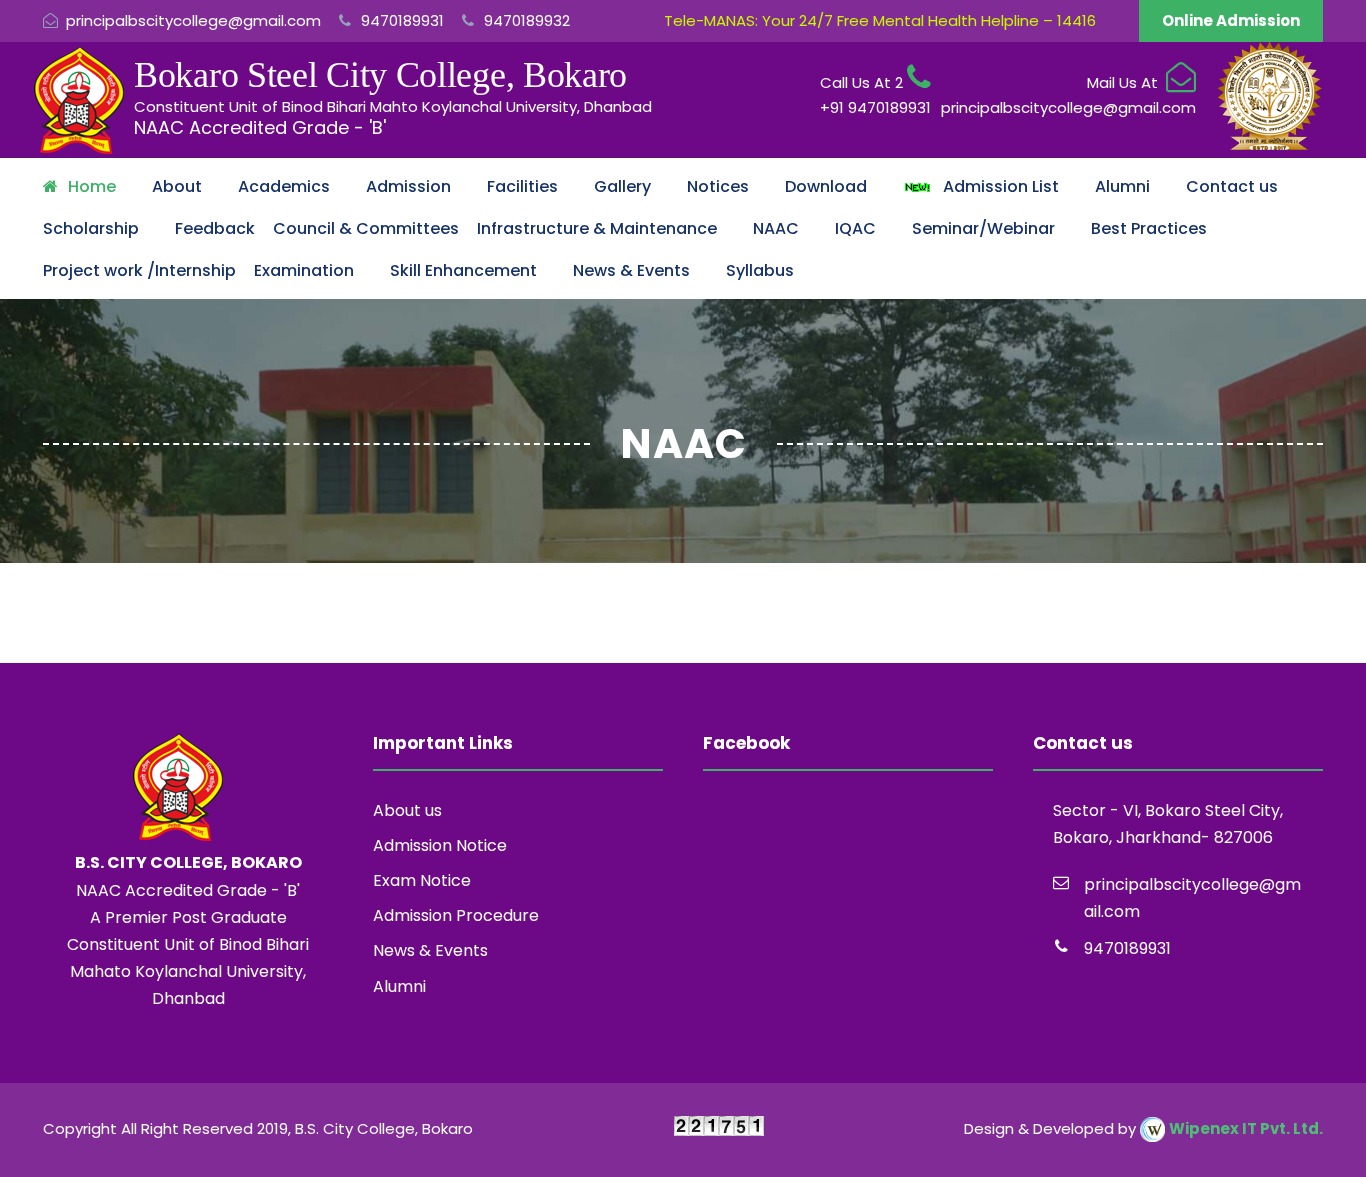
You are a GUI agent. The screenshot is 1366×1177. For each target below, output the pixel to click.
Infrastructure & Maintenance (597, 228)
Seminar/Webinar (983, 228)
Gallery (622, 186)
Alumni (1122, 186)
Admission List (995, 186)
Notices (718, 186)
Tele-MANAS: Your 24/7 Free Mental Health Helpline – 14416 (880, 20)
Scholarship (91, 228)
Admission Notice (440, 845)
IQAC (855, 228)
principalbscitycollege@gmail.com (193, 20)
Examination (304, 270)
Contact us (1232, 186)
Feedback (215, 228)
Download (826, 186)
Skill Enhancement (463, 270)
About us (407, 810)
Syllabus (760, 270)
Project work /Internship (139, 270)
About (177, 186)
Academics (284, 186)
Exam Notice (422, 880)
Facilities (522, 186)
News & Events (631, 270)
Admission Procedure (456, 915)
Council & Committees (366, 228)
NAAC (776, 228)
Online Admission (1231, 20)
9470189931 (400, 20)
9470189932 (525, 20)
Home (92, 186)
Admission (408, 186)
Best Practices (1149, 228)
